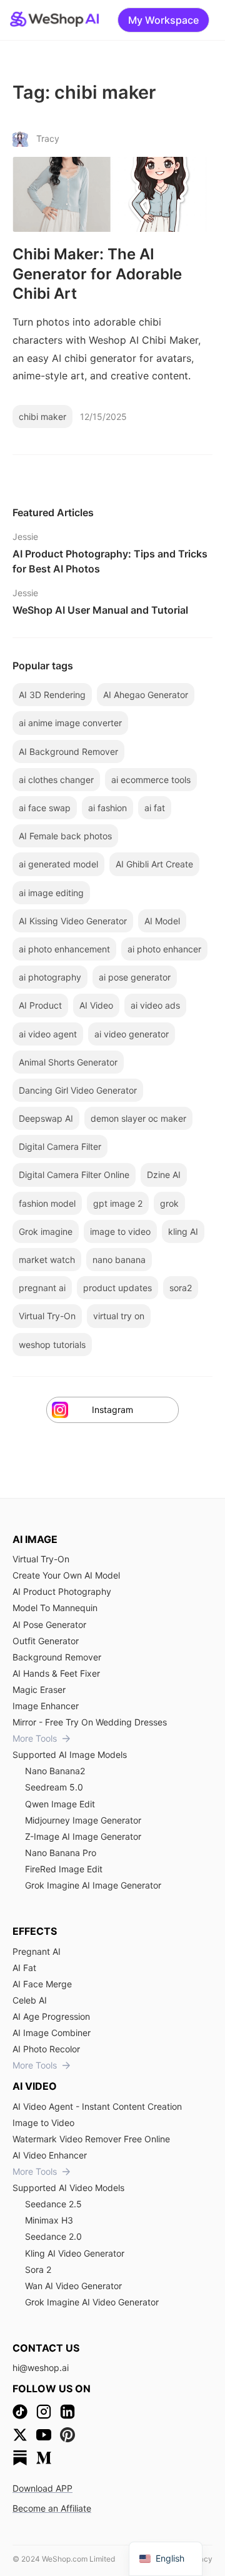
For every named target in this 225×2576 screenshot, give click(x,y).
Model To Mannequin (55, 1608)
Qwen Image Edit (60, 1804)
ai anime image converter (70, 723)
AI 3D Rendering (52, 695)
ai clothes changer (56, 780)
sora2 (181, 1288)
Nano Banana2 (55, 1771)
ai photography (50, 977)
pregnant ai (42, 1288)
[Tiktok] (20, 2412)
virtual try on (119, 1316)
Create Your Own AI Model (66, 1575)
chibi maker (42, 417)
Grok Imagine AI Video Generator (92, 2302)
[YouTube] (44, 2435)
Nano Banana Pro (61, 1853)
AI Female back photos (65, 836)
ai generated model (58, 864)
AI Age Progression (51, 2016)
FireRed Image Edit (64, 1869)
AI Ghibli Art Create (154, 864)
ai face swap (45, 808)
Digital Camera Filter (60, 1146)
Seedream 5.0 (54, 1787)
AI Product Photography (62, 1591)
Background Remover (57, 1657)
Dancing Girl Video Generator (78, 1090)
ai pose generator (135, 977)
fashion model (47, 1203)
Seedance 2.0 (53, 2236)
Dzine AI (164, 1175)
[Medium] (44, 2458)
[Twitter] (20, 2435)
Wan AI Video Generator (73, 2286)
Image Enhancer (46, 1706)
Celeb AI (30, 2000)
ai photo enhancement (64, 949)
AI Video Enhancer (50, 2155)
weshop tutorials (52, 1345)
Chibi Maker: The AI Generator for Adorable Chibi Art (97, 273)
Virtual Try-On (47, 1316)
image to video (120, 1231)
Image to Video (43, 2123)
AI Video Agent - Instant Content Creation (97, 2106)
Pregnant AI (37, 1951)
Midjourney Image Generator (83, 1820)
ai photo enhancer (164, 949)
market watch (47, 1260)
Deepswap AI (46, 1118)
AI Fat (24, 1968)
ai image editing (51, 893)
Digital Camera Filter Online (74, 1175)
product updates (117, 1288)
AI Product (40, 1005)
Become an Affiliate (52, 2508)
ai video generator (132, 1034)
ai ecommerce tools (151, 780)
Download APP (42, 2488)
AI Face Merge (42, 1984)
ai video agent (48, 1034)
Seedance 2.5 (53, 2204)
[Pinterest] (67, 2435)
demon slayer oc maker (138, 1118)
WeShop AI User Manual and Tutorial (100, 610)
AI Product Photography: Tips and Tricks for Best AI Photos (110, 561)
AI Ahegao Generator (146, 695)
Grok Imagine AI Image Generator (93, 1885)
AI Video (96, 1005)
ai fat (155, 808)
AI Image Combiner (52, 2033)
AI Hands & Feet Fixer (56, 1673)
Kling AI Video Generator (75, 2253)
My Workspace (163, 20)
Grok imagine (46, 1231)
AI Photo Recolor (46, 2049)
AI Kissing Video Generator (73, 921)
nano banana (119, 1260)
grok (169, 1203)
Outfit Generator (46, 1641)
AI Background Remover (68, 751)
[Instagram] (44, 2412)
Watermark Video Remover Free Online (91, 2139)
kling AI (183, 1231)
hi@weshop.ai (41, 2368)
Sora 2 (38, 2269)
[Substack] (20, 2458)
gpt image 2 (118, 1203)
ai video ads (155, 1005)
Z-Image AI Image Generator (83, 1836)
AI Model (162, 921)
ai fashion (107, 808)
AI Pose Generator (49, 1625)
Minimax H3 (49, 2220)
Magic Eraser (39, 1690)
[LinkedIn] (67, 2412)
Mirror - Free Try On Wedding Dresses (90, 1722)
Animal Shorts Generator (68, 1062)
